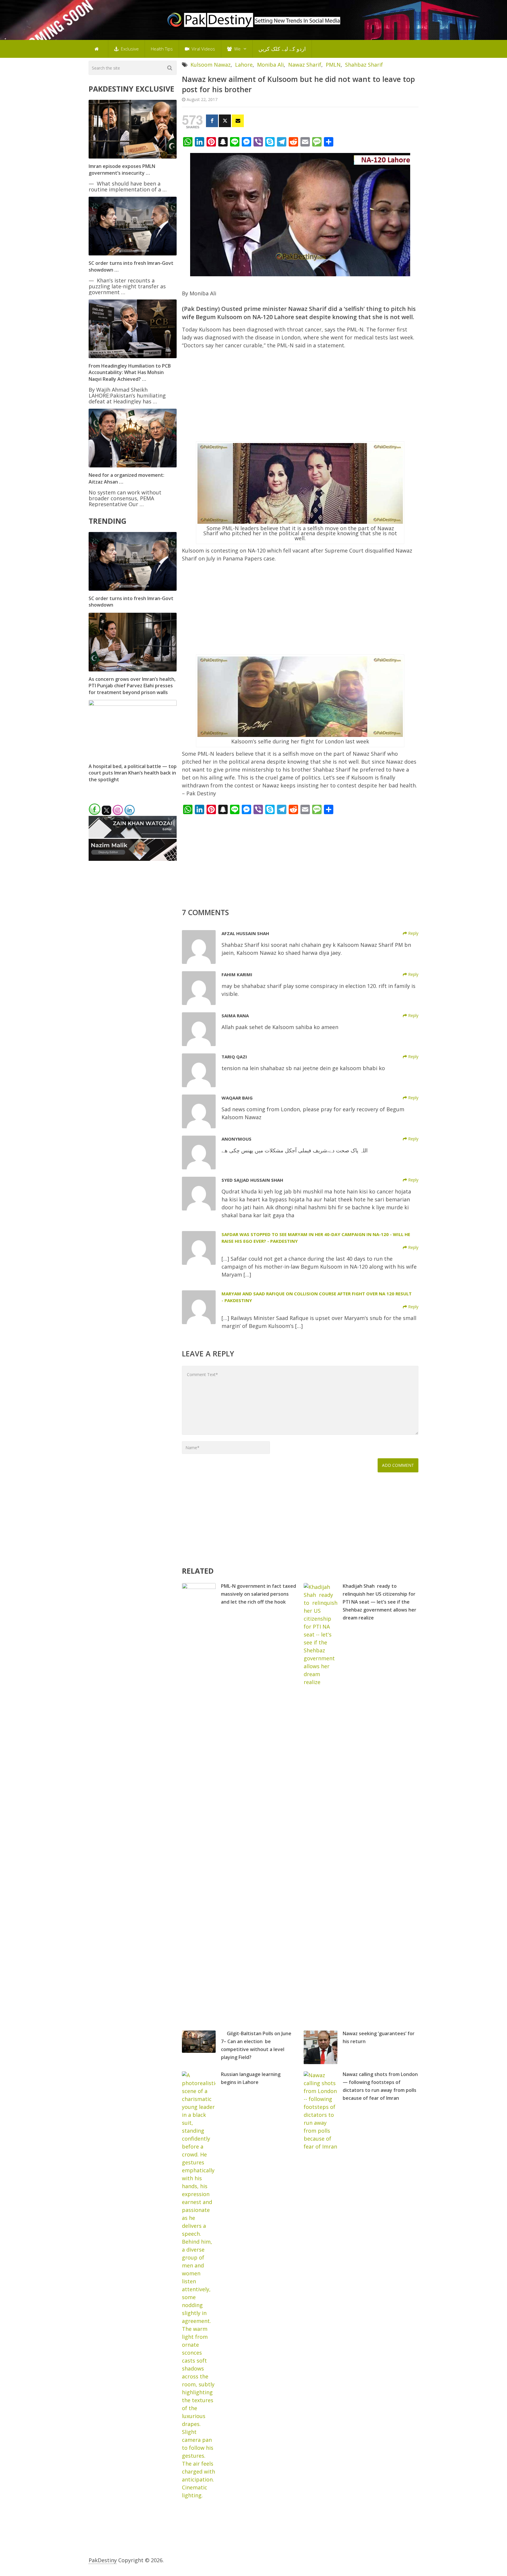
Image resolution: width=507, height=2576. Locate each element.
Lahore (244, 65)
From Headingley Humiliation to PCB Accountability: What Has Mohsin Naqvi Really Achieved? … (130, 372)
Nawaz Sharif (305, 65)
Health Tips (162, 49)
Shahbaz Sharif (364, 65)
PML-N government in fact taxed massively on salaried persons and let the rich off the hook (258, 1594)
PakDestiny (103, 2560)
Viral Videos (203, 49)
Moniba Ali (270, 65)
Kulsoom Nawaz (211, 65)
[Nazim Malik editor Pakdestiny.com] (133, 859)
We (237, 49)
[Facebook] (212, 121)
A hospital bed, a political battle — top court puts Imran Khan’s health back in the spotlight (133, 773)
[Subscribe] (238, 121)
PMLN (333, 65)
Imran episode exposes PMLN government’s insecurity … (122, 169)
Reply (413, 933)
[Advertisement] (300, 398)
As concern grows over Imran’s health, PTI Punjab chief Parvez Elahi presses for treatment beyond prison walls (132, 686)
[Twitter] (225, 121)
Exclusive (129, 49)
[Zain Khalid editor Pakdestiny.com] (133, 836)
